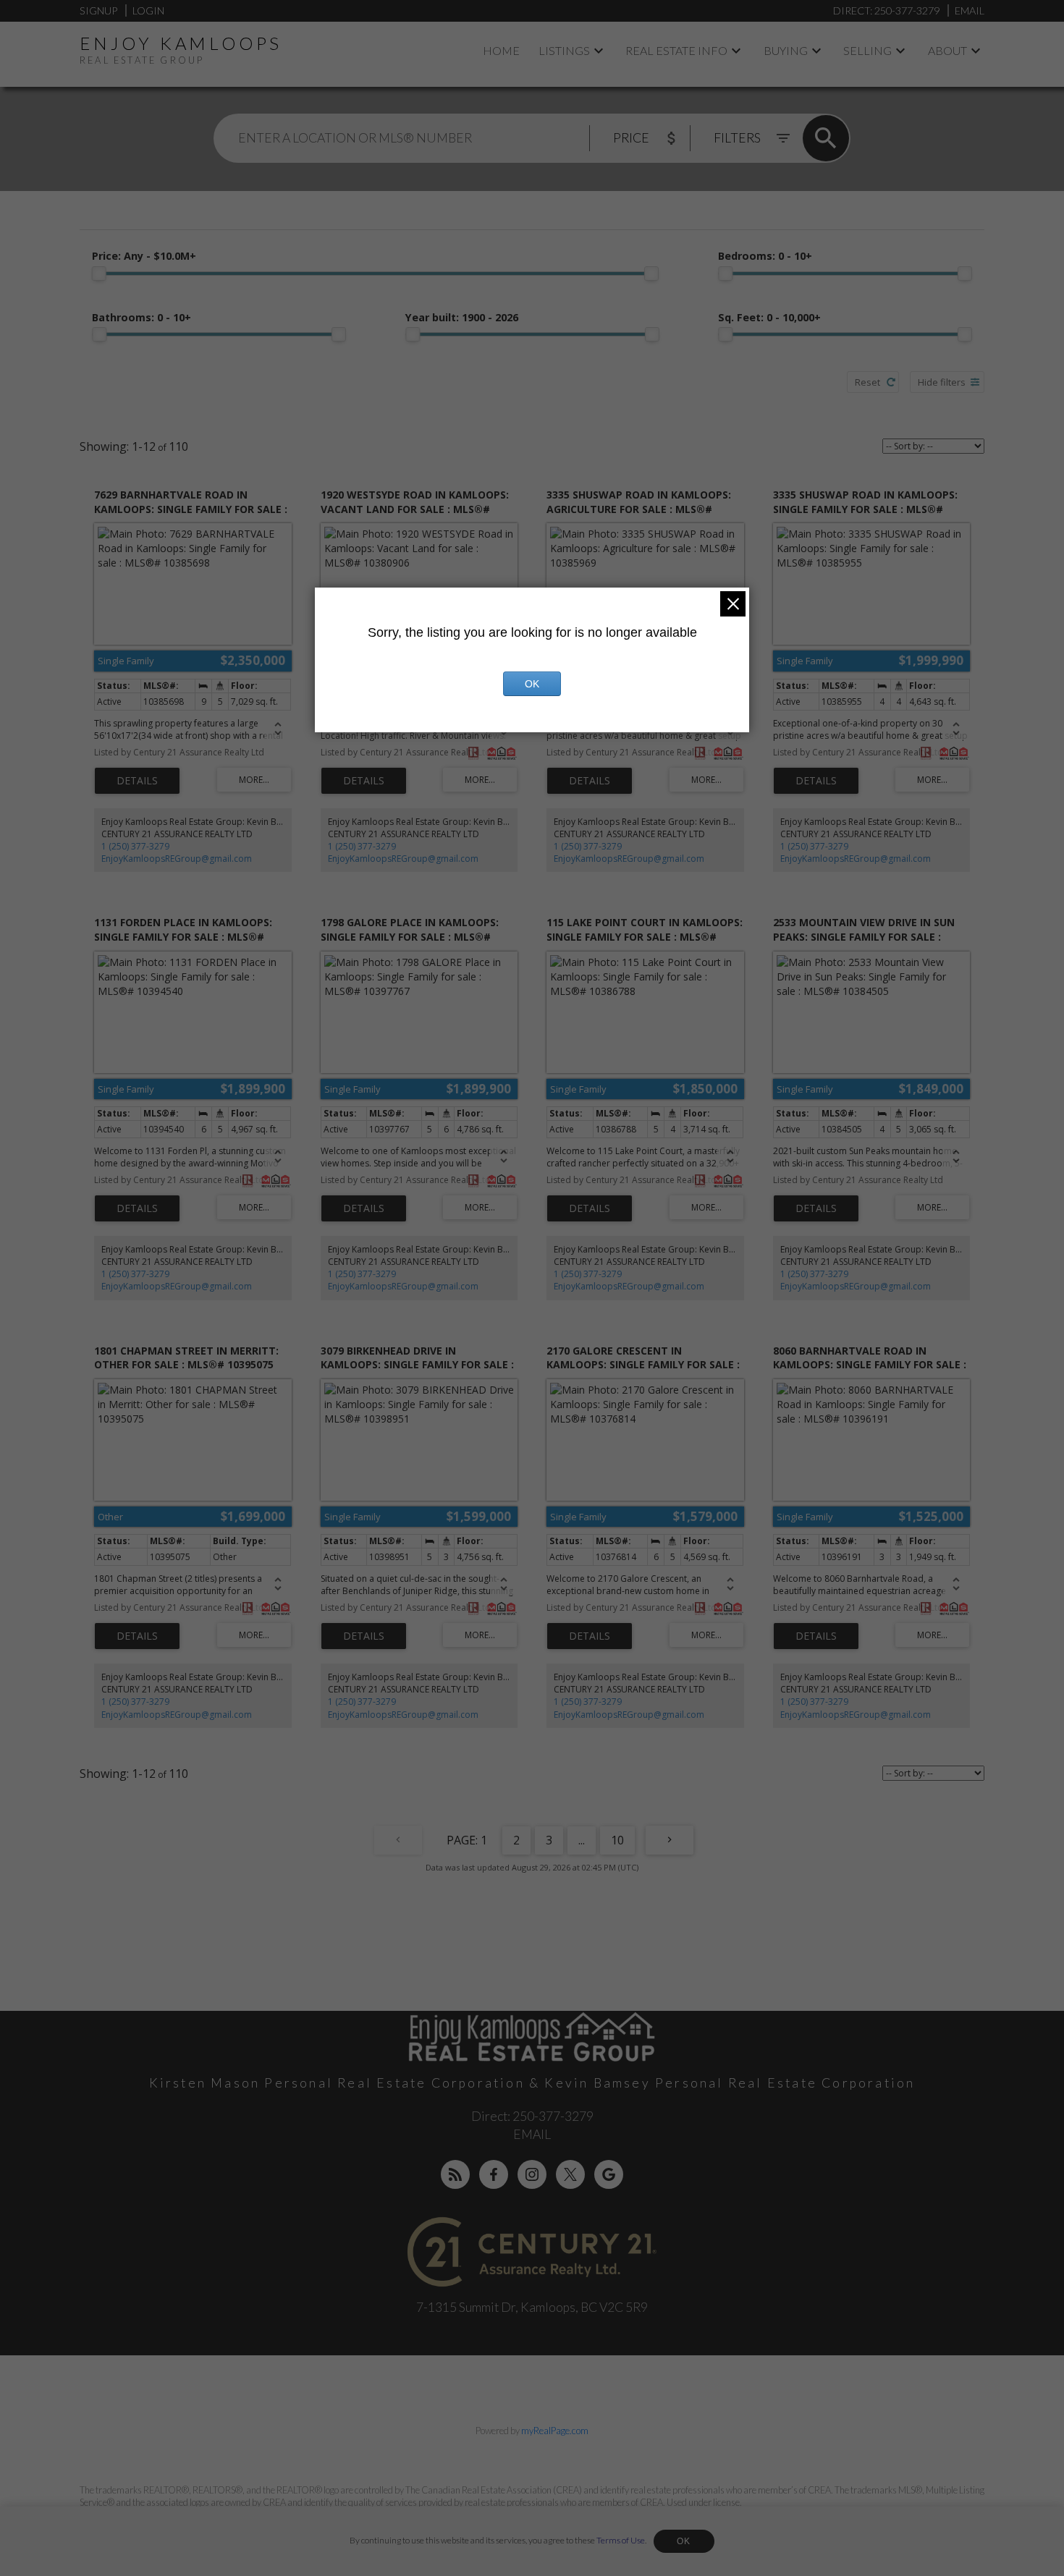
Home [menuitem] (501, 50)
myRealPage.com (555, 2431)
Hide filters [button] (942, 382)
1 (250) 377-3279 (135, 846)
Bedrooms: (765, 256)
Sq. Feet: (769, 317)
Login (148, 10)
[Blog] (455, 2174)
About (947, 50)
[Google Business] (609, 2174)
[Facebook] (494, 2174)
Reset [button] (867, 382)
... (582, 1840)
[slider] (99, 274)
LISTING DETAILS (137, 781)
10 (617, 1840)
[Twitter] (570, 2174)
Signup (98, 10)
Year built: (462, 317)
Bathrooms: (142, 317)
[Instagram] (532, 2174)
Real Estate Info (676, 50)
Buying (786, 50)
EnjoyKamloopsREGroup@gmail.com (177, 859)
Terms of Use (621, 2540)
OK (684, 2541)
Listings (564, 50)
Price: (144, 256)
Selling (867, 50)
